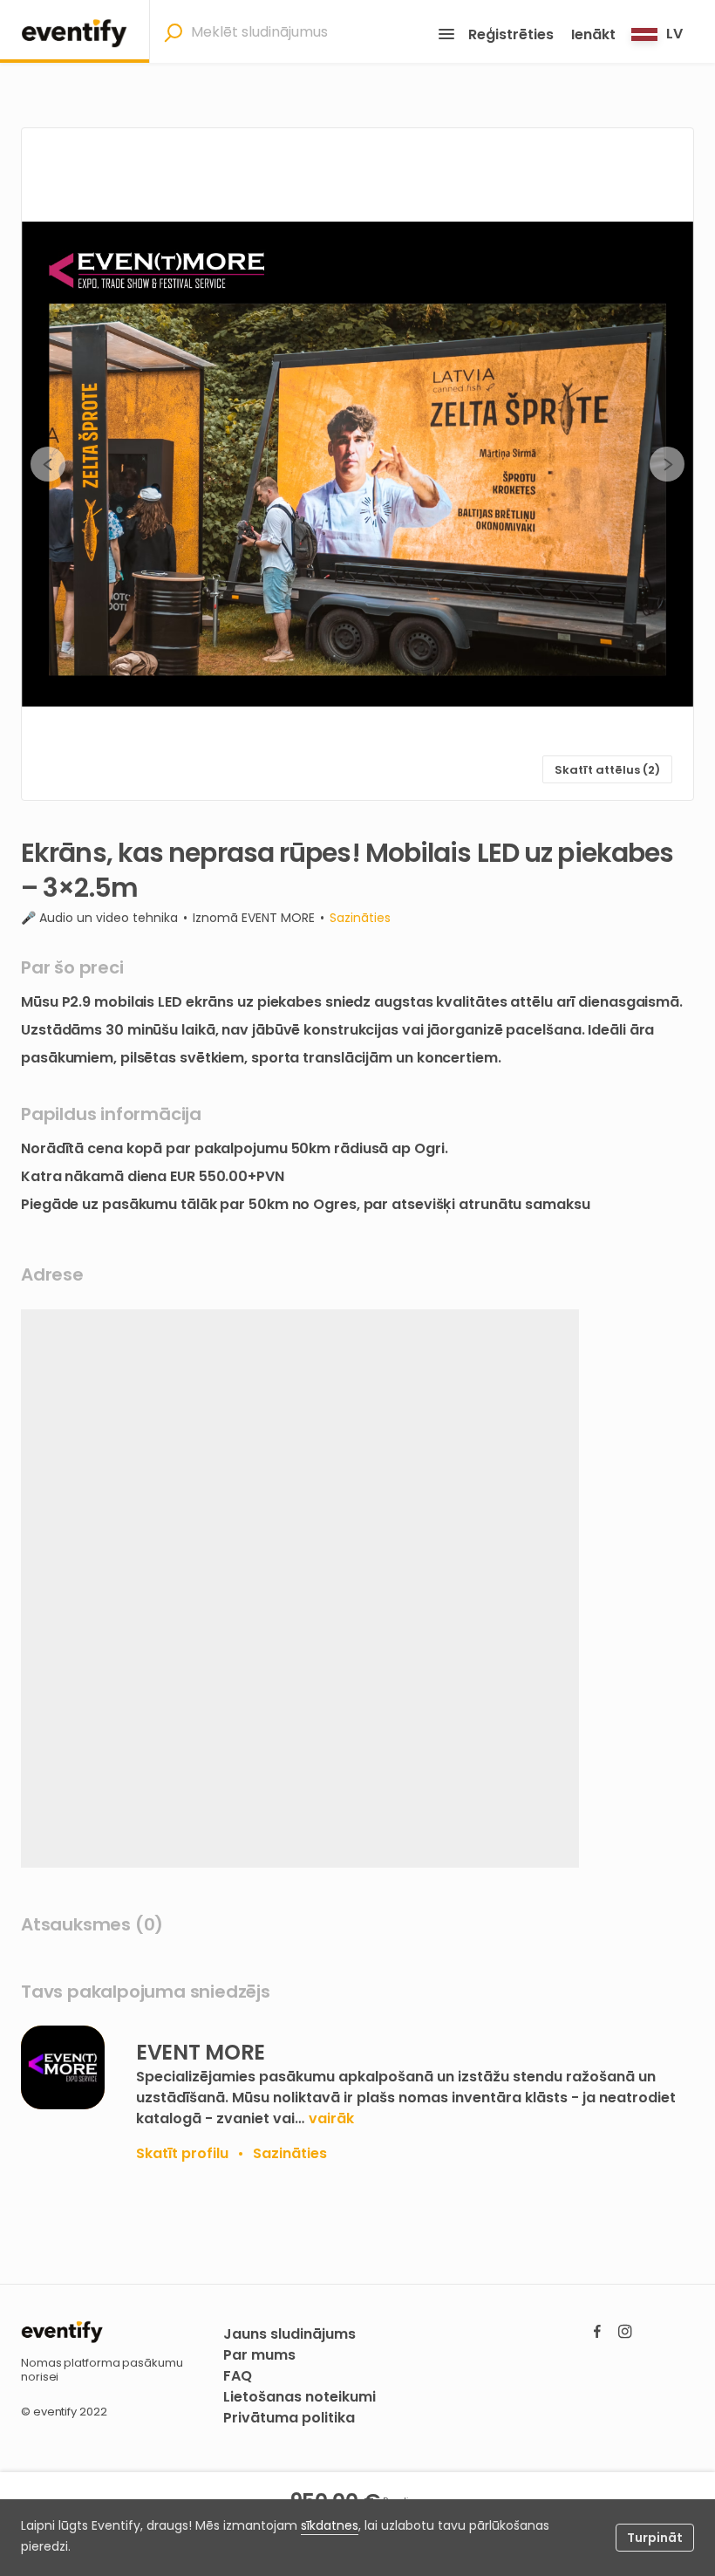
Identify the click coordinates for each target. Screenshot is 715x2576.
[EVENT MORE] (63, 2067)
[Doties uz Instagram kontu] (625, 2331)
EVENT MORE (278, 918)
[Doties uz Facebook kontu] (597, 2331)
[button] (357, 464)
